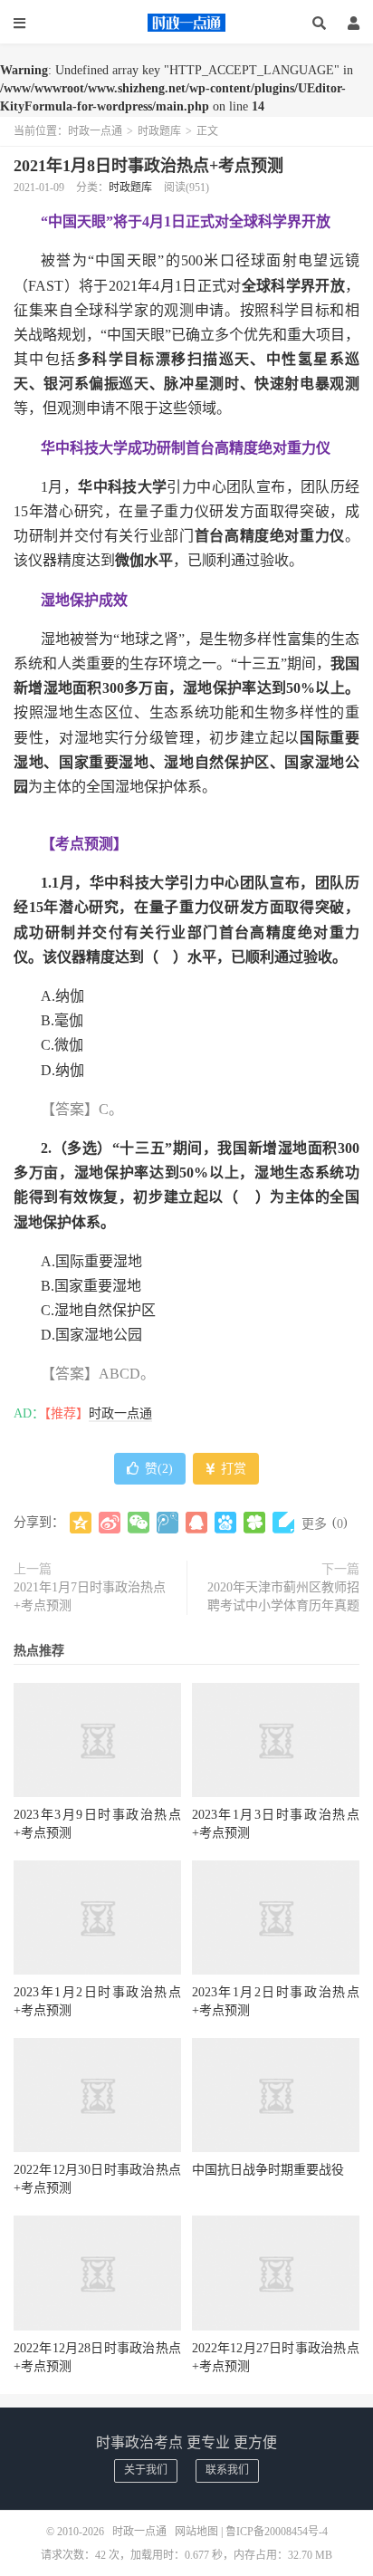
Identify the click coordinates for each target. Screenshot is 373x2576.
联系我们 (227, 2470)
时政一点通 (186, 23)
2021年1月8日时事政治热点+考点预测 (148, 166)
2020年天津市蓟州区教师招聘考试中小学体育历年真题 (283, 1596)
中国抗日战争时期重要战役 (268, 2170)
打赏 (232, 1469)
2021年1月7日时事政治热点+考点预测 (90, 1596)
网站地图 (196, 2532)
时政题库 (159, 131)
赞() (159, 1469)
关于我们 (146, 2470)
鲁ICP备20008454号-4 (277, 2532)
